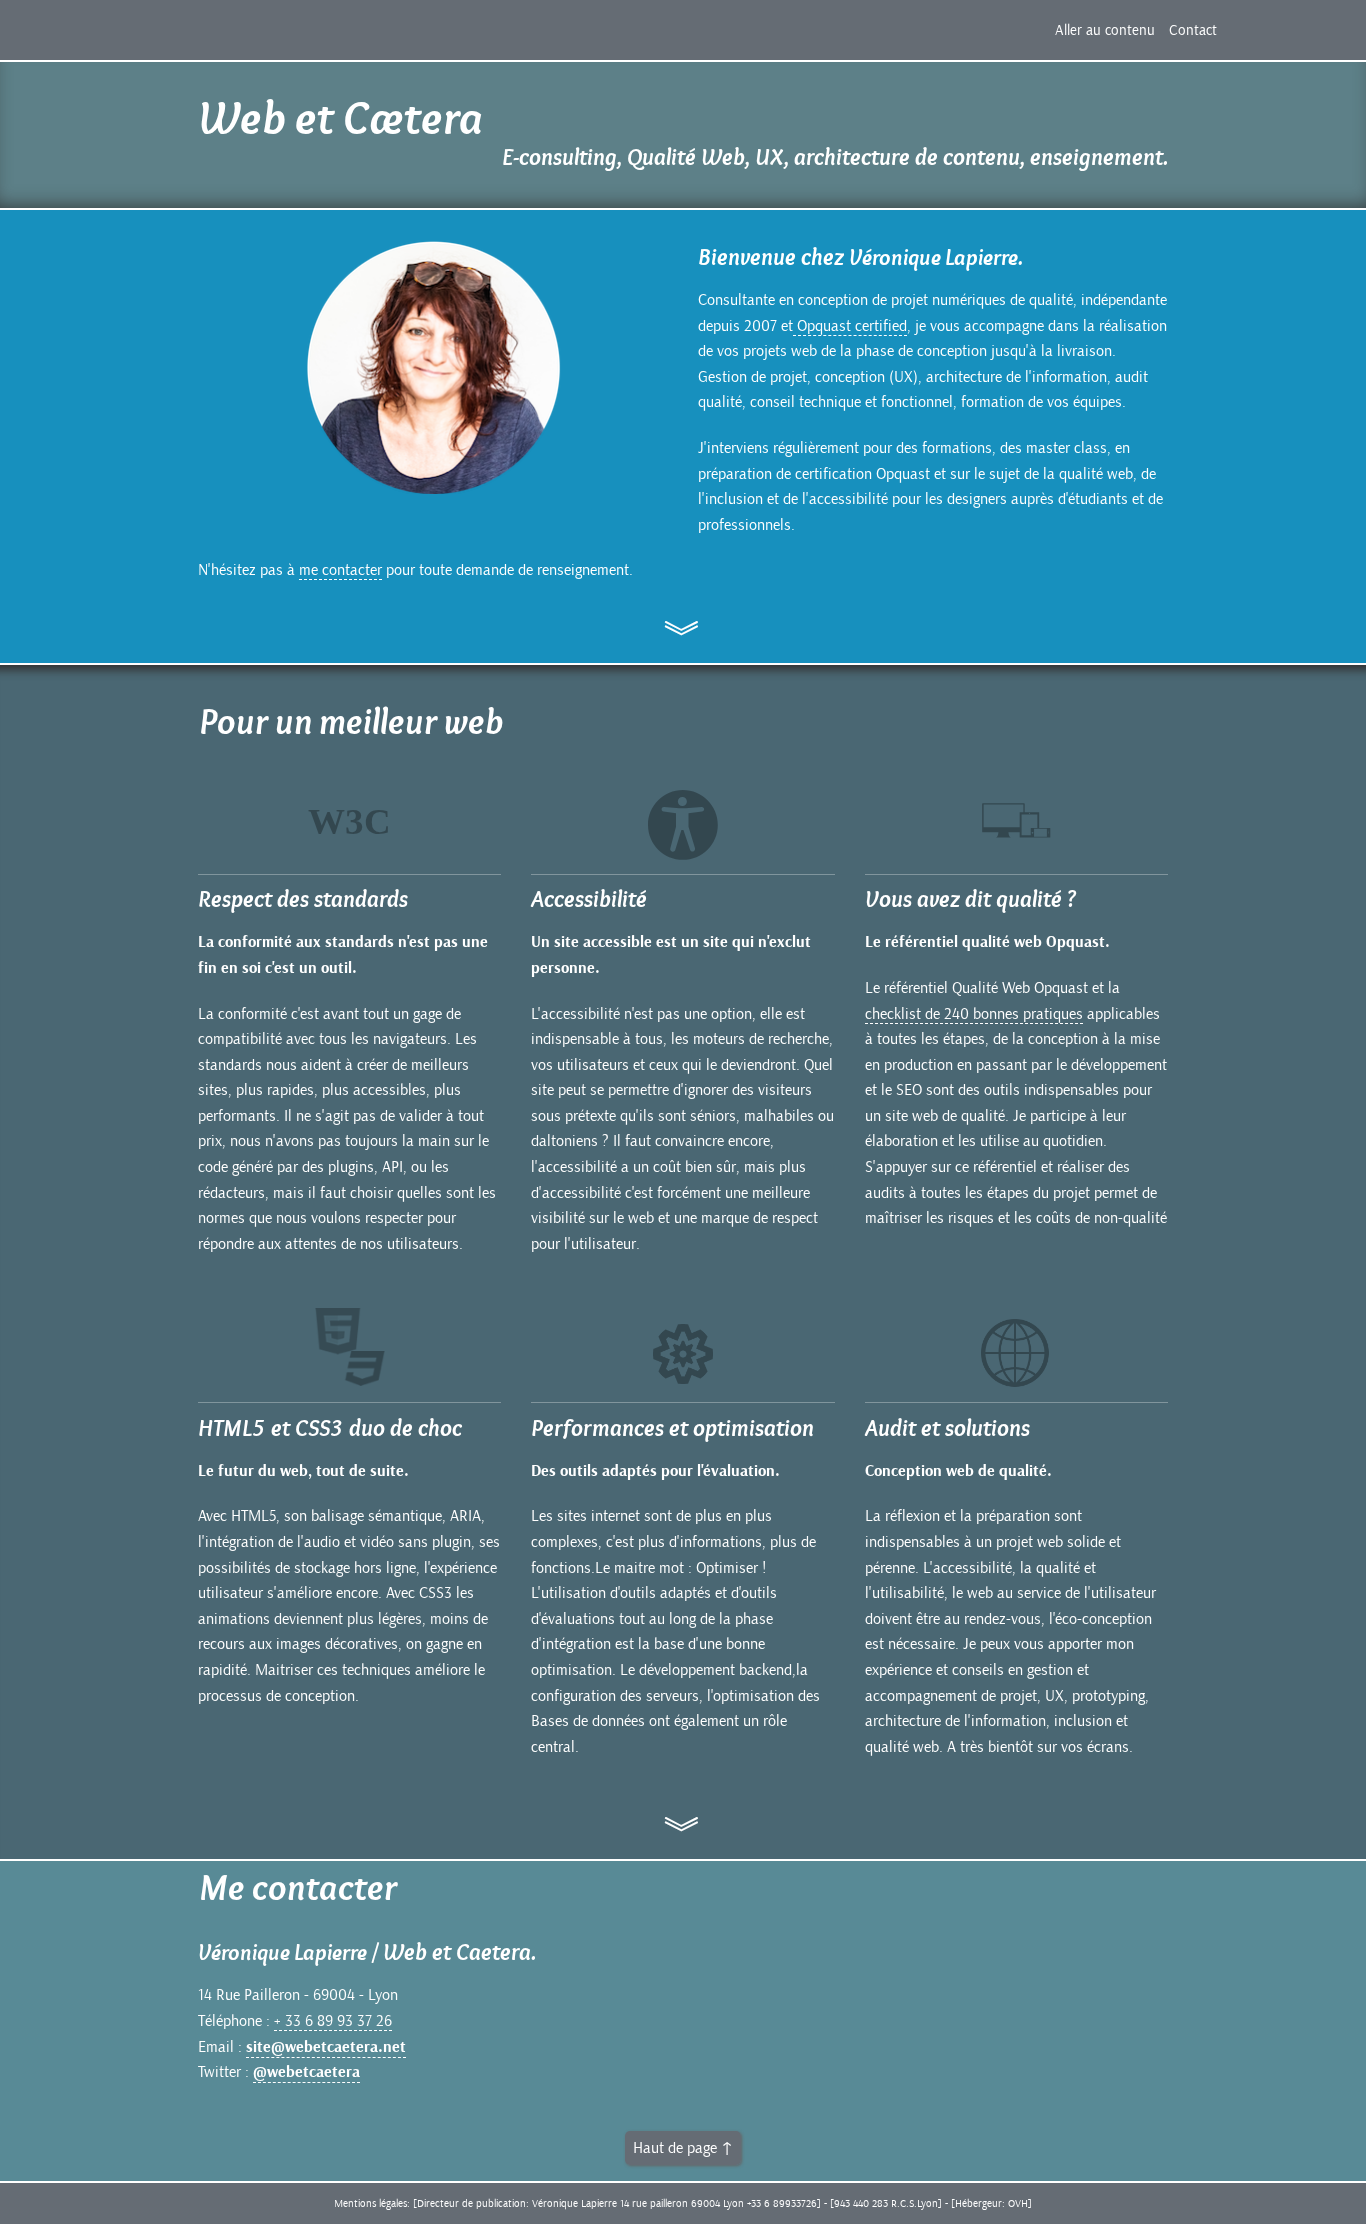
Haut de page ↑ (683, 2148)
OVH (1018, 2203)
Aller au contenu (1105, 30)
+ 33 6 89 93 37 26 (333, 2021)
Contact (1193, 30)
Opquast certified (850, 326)
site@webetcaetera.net (326, 2047)
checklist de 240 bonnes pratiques (974, 1014)
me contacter (340, 570)
